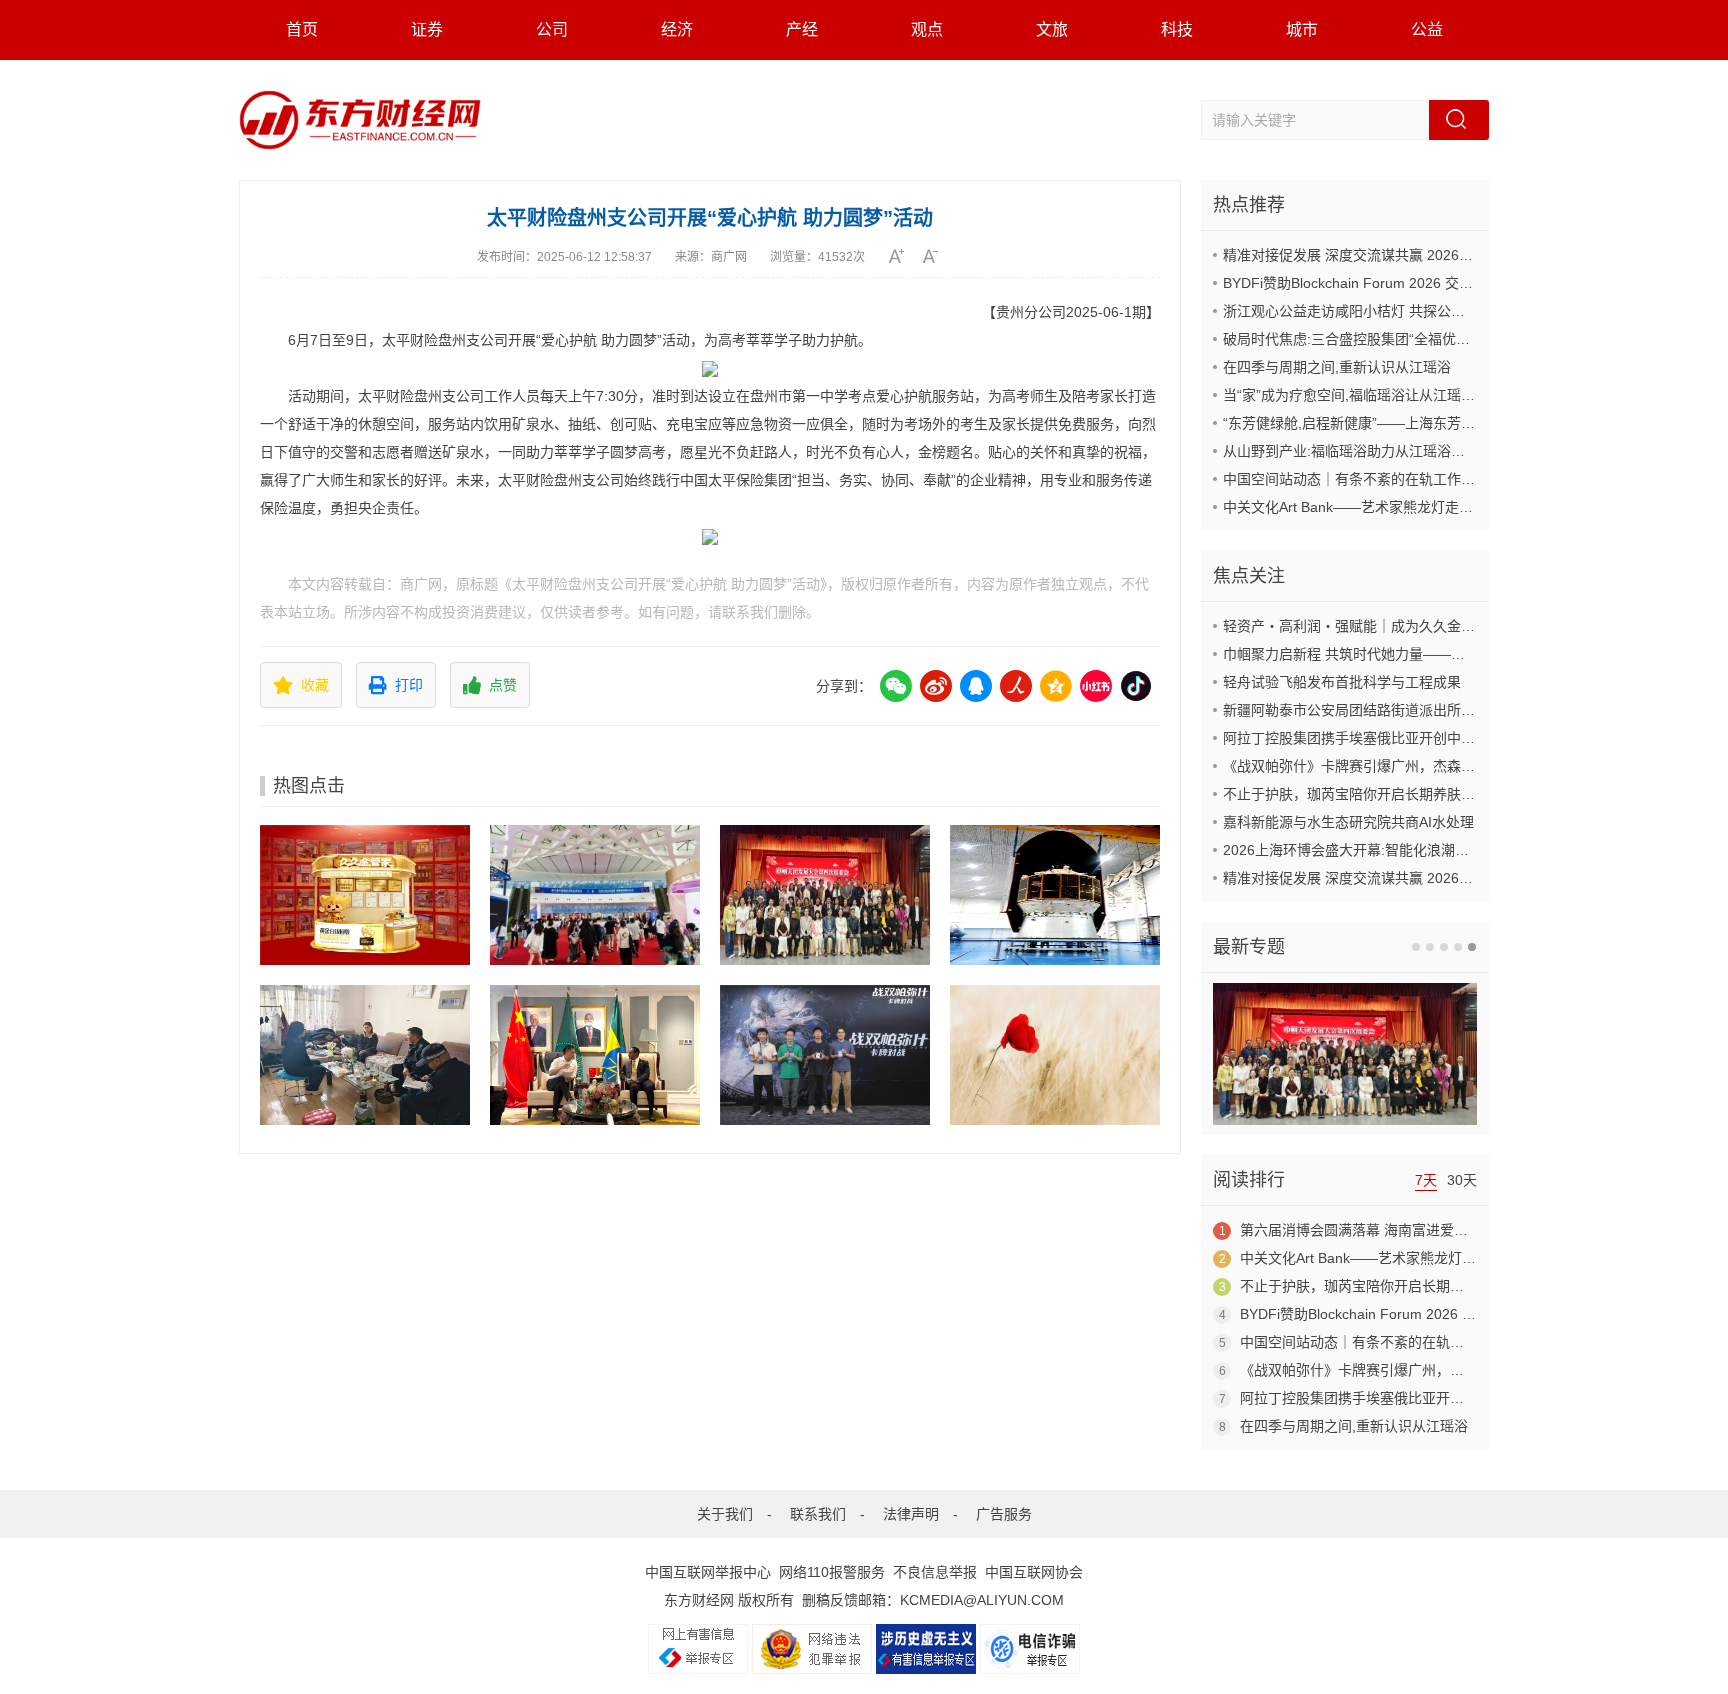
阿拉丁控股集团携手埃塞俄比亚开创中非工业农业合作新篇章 (1412, 738)
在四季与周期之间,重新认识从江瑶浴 (1337, 367)
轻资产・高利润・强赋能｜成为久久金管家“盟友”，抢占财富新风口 (1431, 626)
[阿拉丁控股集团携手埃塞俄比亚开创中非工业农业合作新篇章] (595, 1055)
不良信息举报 (935, 1572)
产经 (802, 29)
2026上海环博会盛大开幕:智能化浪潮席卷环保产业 (1381, 850)
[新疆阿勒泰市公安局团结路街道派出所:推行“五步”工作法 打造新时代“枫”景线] (365, 1055)
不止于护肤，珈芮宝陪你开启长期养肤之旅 (1356, 794)
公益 (1427, 29)
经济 (677, 29)
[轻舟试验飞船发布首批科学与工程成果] (1055, 895)
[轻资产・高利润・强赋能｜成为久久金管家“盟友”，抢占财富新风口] (365, 895)
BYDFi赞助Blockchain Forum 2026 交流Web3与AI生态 (1394, 283)
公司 (552, 29)
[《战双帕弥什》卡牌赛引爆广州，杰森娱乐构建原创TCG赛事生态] (825, 1055)
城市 (1302, 29)
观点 (927, 29)
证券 (427, 29)
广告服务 (1004, 1514)
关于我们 (725, 1514)
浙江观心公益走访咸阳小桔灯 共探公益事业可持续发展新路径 (1414, 311)
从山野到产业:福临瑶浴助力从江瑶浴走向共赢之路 (1379, 451)
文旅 (1052, 29)
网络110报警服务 (832, 1572)
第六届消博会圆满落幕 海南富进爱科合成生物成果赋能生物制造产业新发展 (1473, 1230)
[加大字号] (903, 256)
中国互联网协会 (1034, 1572)
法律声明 (911, 1514)
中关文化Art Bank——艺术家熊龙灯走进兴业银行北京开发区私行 (1425, 507)
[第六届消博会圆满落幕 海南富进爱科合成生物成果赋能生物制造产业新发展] (595, 895)
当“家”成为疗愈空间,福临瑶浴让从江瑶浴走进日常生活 (1391, 395)
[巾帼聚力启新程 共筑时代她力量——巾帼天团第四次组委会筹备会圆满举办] (825, 895)
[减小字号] (937, 256)
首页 (302, 29)
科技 (1177, 29)
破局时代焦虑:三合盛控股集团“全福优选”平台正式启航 (1391, 339)
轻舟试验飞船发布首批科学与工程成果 (1342, 682)
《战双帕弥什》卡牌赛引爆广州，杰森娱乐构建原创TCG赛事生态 (1427, 766)
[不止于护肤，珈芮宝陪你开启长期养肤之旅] (1055, 1055)
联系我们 (818, 1514)
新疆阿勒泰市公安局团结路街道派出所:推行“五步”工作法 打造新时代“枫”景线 (1461, 710)
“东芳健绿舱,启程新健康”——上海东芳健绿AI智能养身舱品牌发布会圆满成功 (1460, 423)
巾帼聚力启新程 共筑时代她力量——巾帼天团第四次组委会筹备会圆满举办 (1456, 654)
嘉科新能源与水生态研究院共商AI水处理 (1348, 822)
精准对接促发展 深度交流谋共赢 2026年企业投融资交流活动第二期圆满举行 (1460, 255)
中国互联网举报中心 (708, 1572)
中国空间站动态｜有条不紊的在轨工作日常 (1356, 479)
